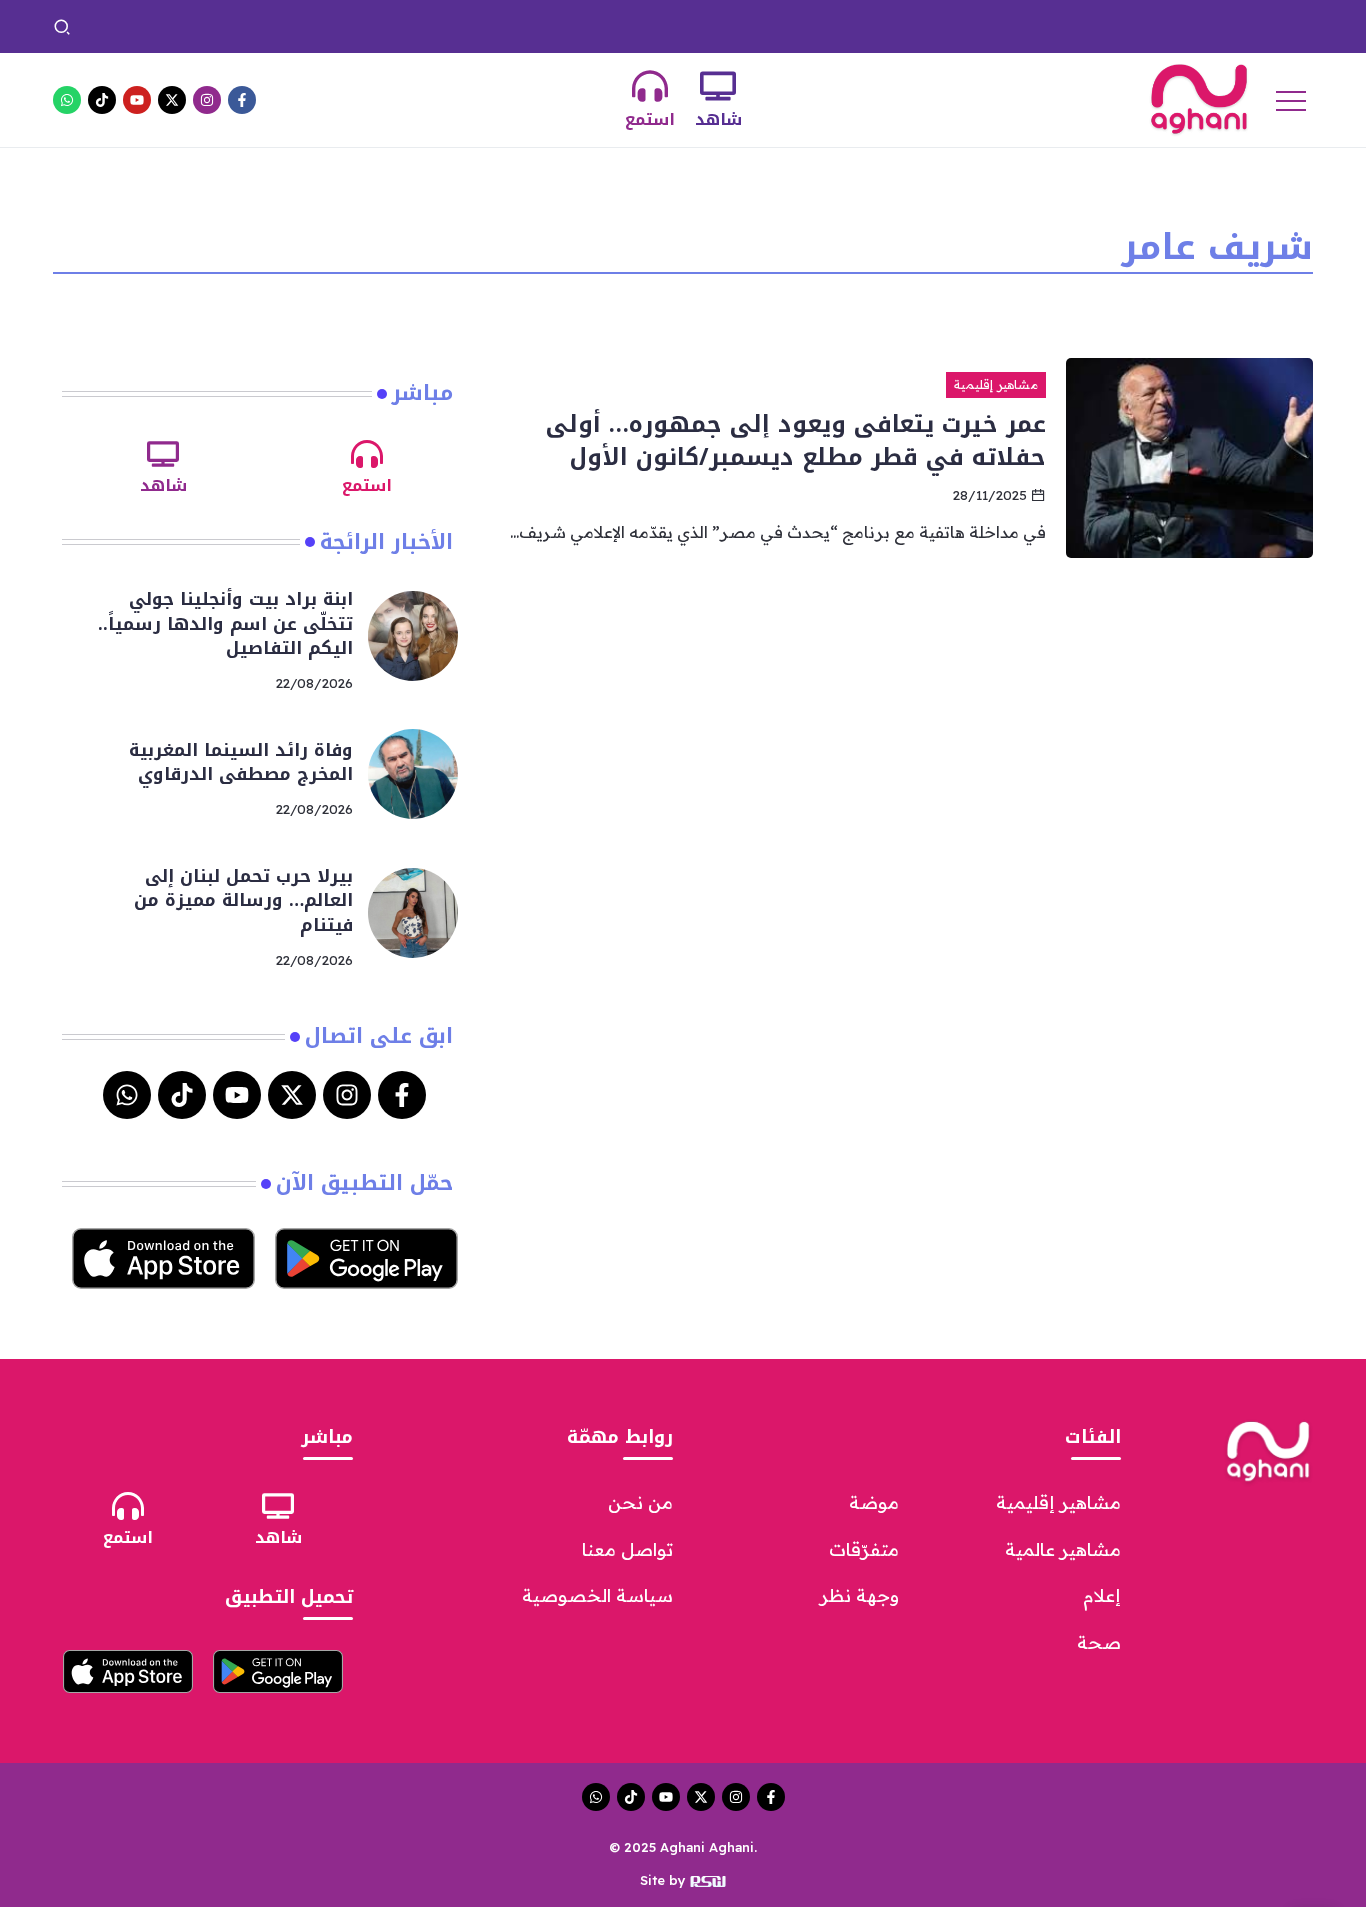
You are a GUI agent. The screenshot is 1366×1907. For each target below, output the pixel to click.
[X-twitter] (172, 100)
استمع (650, 119)
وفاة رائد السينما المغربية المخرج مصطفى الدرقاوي (660, 26)
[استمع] (650, 86)
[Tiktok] (102, 100)
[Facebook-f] (242, 100)
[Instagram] (207, 100)
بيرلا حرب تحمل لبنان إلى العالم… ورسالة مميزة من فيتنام (293, 26)
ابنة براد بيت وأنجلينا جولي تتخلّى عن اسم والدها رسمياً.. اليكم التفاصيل (1062, 26)
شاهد (718, 119)
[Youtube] (137, 100)
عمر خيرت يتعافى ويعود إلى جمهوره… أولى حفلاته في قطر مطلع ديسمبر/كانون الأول (796, 440)
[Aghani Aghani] (1199, 98)
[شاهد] (718, 86)
